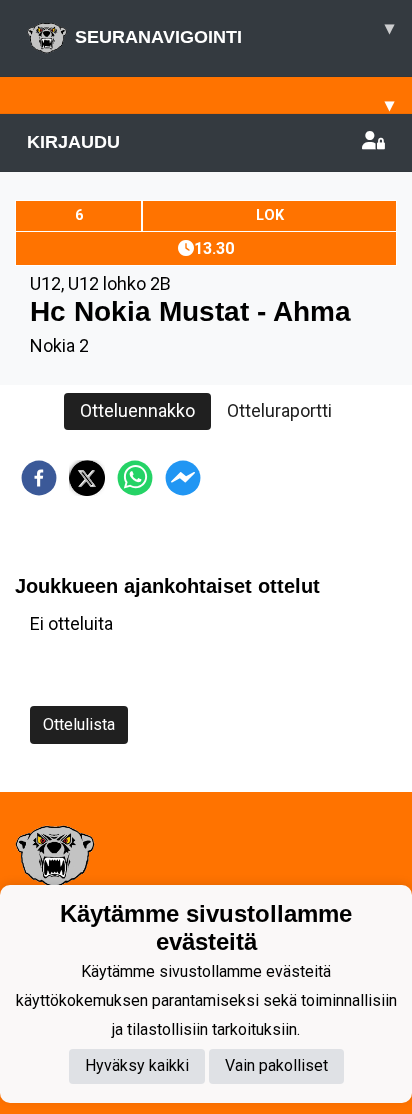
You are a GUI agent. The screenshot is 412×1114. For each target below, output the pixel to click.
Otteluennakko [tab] (137, 410)
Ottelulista (79, 724)
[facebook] (39, 478)
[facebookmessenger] (183, 478)
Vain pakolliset (276, 1065)
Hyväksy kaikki (137, 1065)
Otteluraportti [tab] (279, 410)
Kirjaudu (73, 142)
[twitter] (87, 478)
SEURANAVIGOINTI (234, 32)
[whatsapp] (135, 478)
